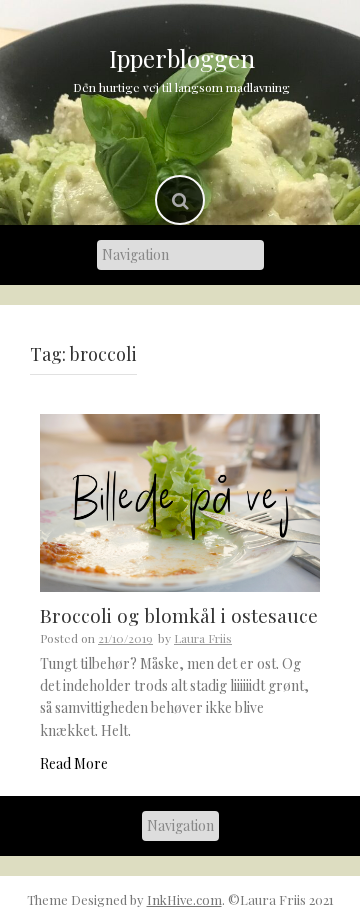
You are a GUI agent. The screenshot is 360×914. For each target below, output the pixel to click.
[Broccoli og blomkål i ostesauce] (180, 501)
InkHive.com (184, 899)
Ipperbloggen (182, 58)
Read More (74, 763)
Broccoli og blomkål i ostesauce (179, 615)
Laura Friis (203, 638)
